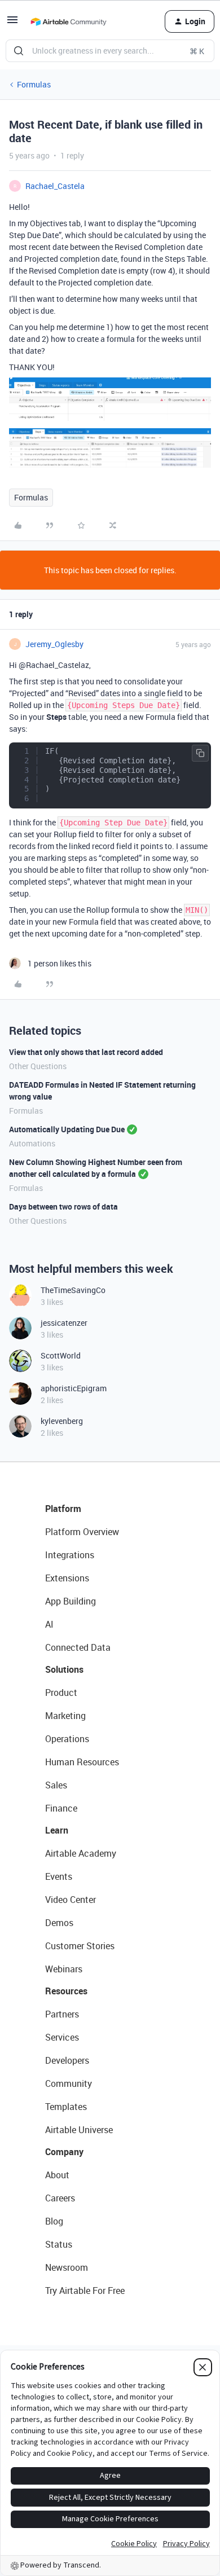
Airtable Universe (79, 2130)
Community (69, 2083)
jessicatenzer (64, 1323)
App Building (71, 1601)
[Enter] (19, 51)
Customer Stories (80, 1946)
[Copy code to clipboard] (200, 753)
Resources (66, 1991)
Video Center (71, 1900)
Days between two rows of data (63, 1206)
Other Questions (38, 1066)
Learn (57, 1830)
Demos (59, 1923)
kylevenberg (62, 1421)
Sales (56, 1785)
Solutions (64, 1669)
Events (59, 1876)
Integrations (70, 1555)
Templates (66, 2107)
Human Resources (82, 1762)
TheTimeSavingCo (73, 1290)
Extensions (67, 1578)
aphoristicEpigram (74, 1388)
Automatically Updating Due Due (67, 1129)
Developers (67, 2060)
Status (59, 2244)
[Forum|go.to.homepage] (68, 21)
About (57, 2175)
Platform (63, 1509)
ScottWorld (61, 1355)
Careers (60, 2198)
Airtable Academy (81, 1853)
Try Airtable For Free (85, 2291)
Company (64, 2152)
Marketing (65, 1716)
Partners (62, 2014)
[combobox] (110, 51)
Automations (32, 1143)
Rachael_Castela (55, 186)
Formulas (34, 84)
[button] (12, 23)
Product (61, 1693)
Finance (61, 1808)
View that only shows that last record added (86, 1052)
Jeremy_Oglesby (54, 644)
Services (62, 2037)
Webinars (64, 1969)
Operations (67, 1739)
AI (49, 1624)
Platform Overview (82, 1532)
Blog (54, 2221)
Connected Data (78, 1647)
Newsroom (67, 2267)
